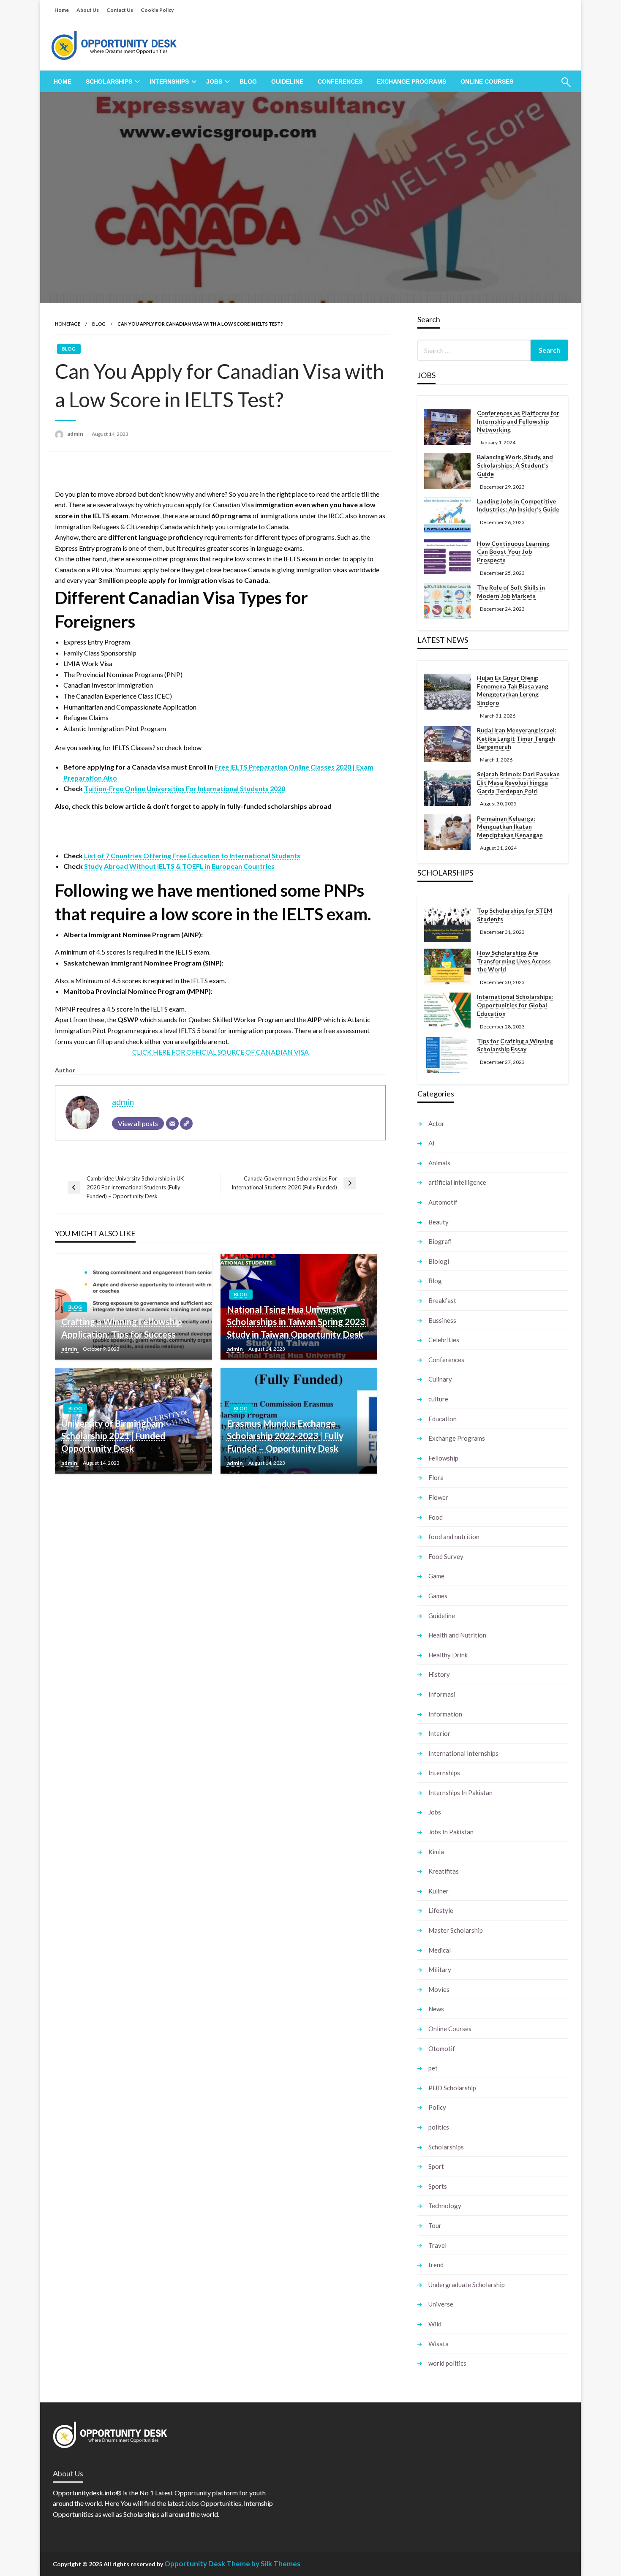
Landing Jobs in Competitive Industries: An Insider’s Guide (518, 505)
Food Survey (446, 1556)
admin (76, 434)
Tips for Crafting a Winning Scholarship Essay (515, 1045)
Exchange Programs (411, 82)
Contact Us (120, 10)
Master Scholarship (456, 1930)
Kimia (436, 1852)
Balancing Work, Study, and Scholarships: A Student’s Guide (515, 465)
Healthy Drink (448, 1655)
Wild (435, 2324)
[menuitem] (63, 82)
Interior (439, 1733)
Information (445, 1714)
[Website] (186, 1123)
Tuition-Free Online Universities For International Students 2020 (185, 788)
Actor (436, 1123)
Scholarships (109, 82)
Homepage (68, 324)
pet (433, 2068)
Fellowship (443, 1458)
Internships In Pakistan (460, 1793)
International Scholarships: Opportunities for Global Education (515, 1005)
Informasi (442, 1694)
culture (438, 1399)
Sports (438, 2186)
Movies (439, 1989)
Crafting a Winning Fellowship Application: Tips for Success (122, 1327)
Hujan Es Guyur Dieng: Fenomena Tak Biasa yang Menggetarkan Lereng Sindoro (513, 690)
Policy (437, 2107)
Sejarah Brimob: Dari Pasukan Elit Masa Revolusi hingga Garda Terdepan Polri (518, 782)
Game (436, 1576)
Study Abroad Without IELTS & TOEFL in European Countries (179, 866)
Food (436, 1517)
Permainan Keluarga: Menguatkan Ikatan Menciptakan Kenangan (510, 827)
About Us (88, 10)
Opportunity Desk (195, 2564)
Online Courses (487, 82)
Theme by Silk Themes (263, 2564)
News (436, 2009)
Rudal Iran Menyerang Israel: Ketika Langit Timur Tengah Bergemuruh (517, 738)
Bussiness (442, 1320)
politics (439, 2127)
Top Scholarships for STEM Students (515, 915)
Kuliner (439, 1891)
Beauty (439, 1222)
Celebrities (444, 1340)
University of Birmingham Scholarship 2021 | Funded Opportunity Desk (113, 1436)
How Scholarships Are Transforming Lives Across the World (514, 961)
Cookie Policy (157, 10)
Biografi (440, 1241)
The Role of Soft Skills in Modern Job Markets (511, 592)
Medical (440, 1950)
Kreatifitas (444, 1871)
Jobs (214, 82)
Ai (431, 1143)
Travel (437, 2245)
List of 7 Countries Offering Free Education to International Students (192, 855)
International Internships (463, 1753)
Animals (439, 1163)
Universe (441, 2304)
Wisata (439, 2344)
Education (443, 1419)
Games (438, 1596)
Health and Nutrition (457, 1635)
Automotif (443, 1202)
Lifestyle (441, 1910)
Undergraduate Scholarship (467, 2285)
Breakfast (442, 1300)
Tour (435, 2225)
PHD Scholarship (452, 2088)
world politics (447, 2363)
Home (62, 10)
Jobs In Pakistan (451, 1832)
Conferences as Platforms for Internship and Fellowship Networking (518, 421)
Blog (248, 82)
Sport (436, 2166)
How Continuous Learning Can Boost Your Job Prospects (513, 552)
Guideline (287, 82)
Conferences (340, 82)
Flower (438, 1497)
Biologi (439, 1261)
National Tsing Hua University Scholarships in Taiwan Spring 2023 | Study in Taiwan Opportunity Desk (298, 1322)
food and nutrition (454, 1537)
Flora (436, 1477)
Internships (169, 82)
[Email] (172, 1123)
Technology (445, 2206)
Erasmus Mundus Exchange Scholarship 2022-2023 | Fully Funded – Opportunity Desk (285, 1436)
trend (436, 2265)
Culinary (440, 1379)
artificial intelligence (457, 1182)
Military (440, 1969)
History (439, 1674)
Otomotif (442, 2048)
